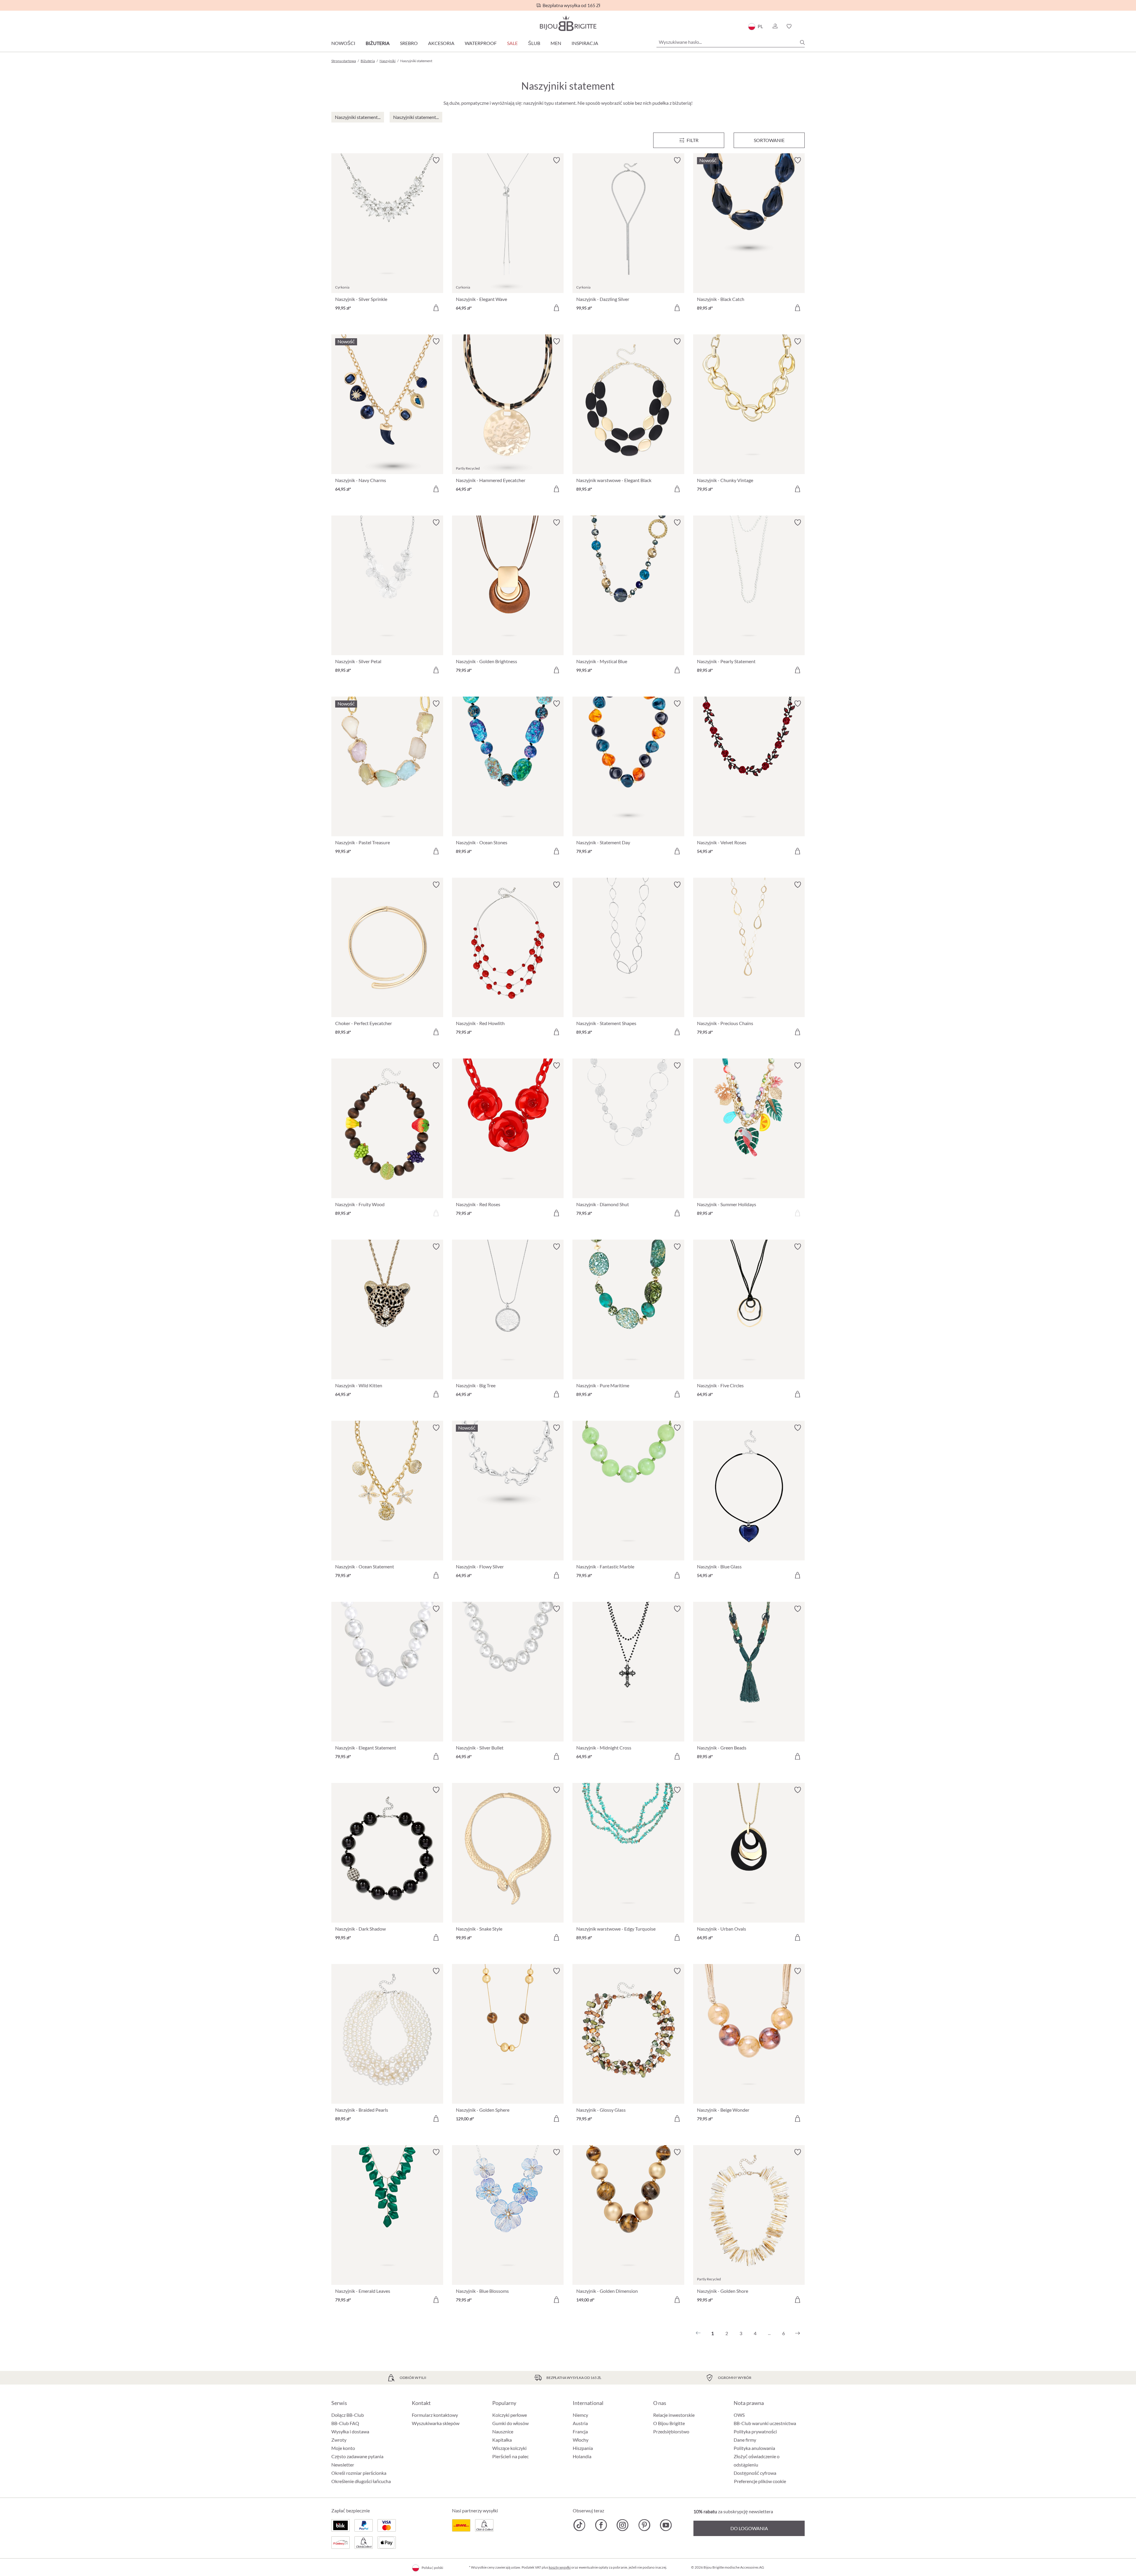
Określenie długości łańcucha (361, 2481)
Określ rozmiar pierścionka (359, 2473)
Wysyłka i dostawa (350, 2431)
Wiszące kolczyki (509, 2448)
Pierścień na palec (510, 2456)
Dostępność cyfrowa (755, 2473)
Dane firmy (745, 2440)
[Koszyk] (803, 26)
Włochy (581, 2440)
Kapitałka (502, 2440)
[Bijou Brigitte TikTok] (579, 2525)
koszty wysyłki (560, 2567)
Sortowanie (769, 140)
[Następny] (798, 2333)
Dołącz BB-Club (348, 2415)
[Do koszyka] (436, 308)
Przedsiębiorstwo (671, 2431)
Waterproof (481, 43)
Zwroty (339, 2440)
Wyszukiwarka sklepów (436, 2423)
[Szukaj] (802, 42)
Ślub (534, 43)
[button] (775, 26)
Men (556, 43)
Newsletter (343, 2465)
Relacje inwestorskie (674, 2415)
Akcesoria (441, 43)
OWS (739, 2415)
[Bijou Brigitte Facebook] (601, 2525)
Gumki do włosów (510, 2423)
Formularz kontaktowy (435, 2415)
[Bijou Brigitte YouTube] (666, 2525)
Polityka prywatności (755, 2431)
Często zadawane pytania (357, 2456)
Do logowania (749, 2528)
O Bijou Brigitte (669, 2423)
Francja (580, 2431)
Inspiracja (585, 43)
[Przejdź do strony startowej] (568, 23)
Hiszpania (583, 2448)
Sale (512, 43)
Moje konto (343, 2448)
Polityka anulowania (754, 2448)
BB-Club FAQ (345, 2423)
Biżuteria (378, 43)
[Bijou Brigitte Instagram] (623, 2525)
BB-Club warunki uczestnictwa (765, 2423)
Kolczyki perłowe (510, 2415)
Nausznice (503, 2431)
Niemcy (580, 2415)
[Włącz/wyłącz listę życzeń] (436, 160)
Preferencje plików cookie (760, 2481)
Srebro (409, 43)
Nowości (343, 43)
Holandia (582, 2456)
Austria (580, 2423)
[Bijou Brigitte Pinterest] (644, 2525)
